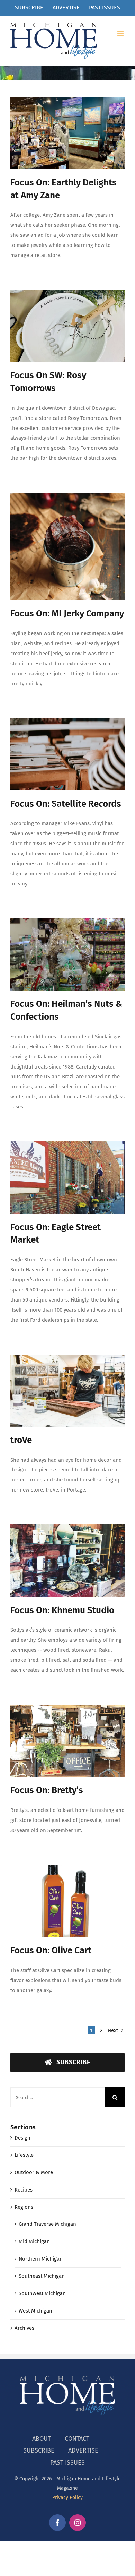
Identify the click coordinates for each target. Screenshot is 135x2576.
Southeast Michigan (42, 2276)
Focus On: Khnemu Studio (62, 1610)
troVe (21, 1440)
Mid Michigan (34, 2241)
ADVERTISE (83, 2450)
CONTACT (77, 2439)
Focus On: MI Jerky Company (67, 613)
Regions (24, 2207)
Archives (24, 2328)
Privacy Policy (67, 2497)
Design (22, 2138)
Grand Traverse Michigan (47, 2224)
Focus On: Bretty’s (47, 1790)
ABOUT (42, 2439)
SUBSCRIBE (39, 2450)
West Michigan (35, 2311)
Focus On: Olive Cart (51, 1950)
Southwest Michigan (42, 2293)
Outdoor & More (34, 2172)
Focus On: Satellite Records (66, 804)
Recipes (24, 2190)
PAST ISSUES (67, 2463)
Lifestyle (24, 2155)
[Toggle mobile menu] (121, 33)
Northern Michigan (41, 2259)
